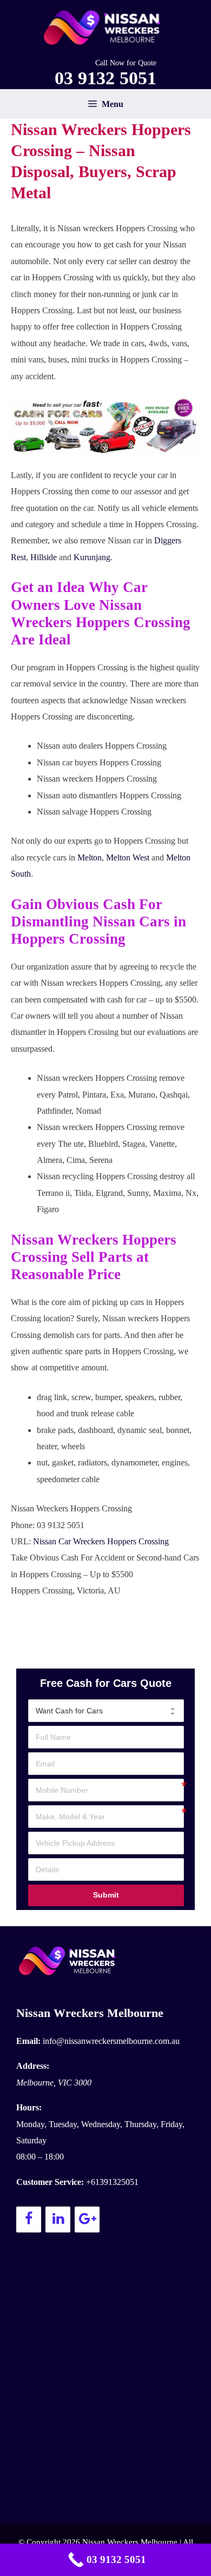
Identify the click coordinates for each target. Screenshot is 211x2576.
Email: (28, 2041)
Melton (90, 857)
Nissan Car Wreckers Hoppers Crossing (101, 1541)
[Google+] (87, 2219)
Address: (33, 2066)
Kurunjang (92, 557)
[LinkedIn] (58, 2219)
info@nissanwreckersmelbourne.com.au (111, 2041)
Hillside (44, 557)
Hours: (29, 2107)
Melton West (128, 857)
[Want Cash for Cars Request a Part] (106, 1711)
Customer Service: (50, 2182)
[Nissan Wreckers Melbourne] (105, 27)
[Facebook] (29, 2219)
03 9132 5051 (105, 78)
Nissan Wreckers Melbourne (90, 2013)
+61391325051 (112, 2182)
